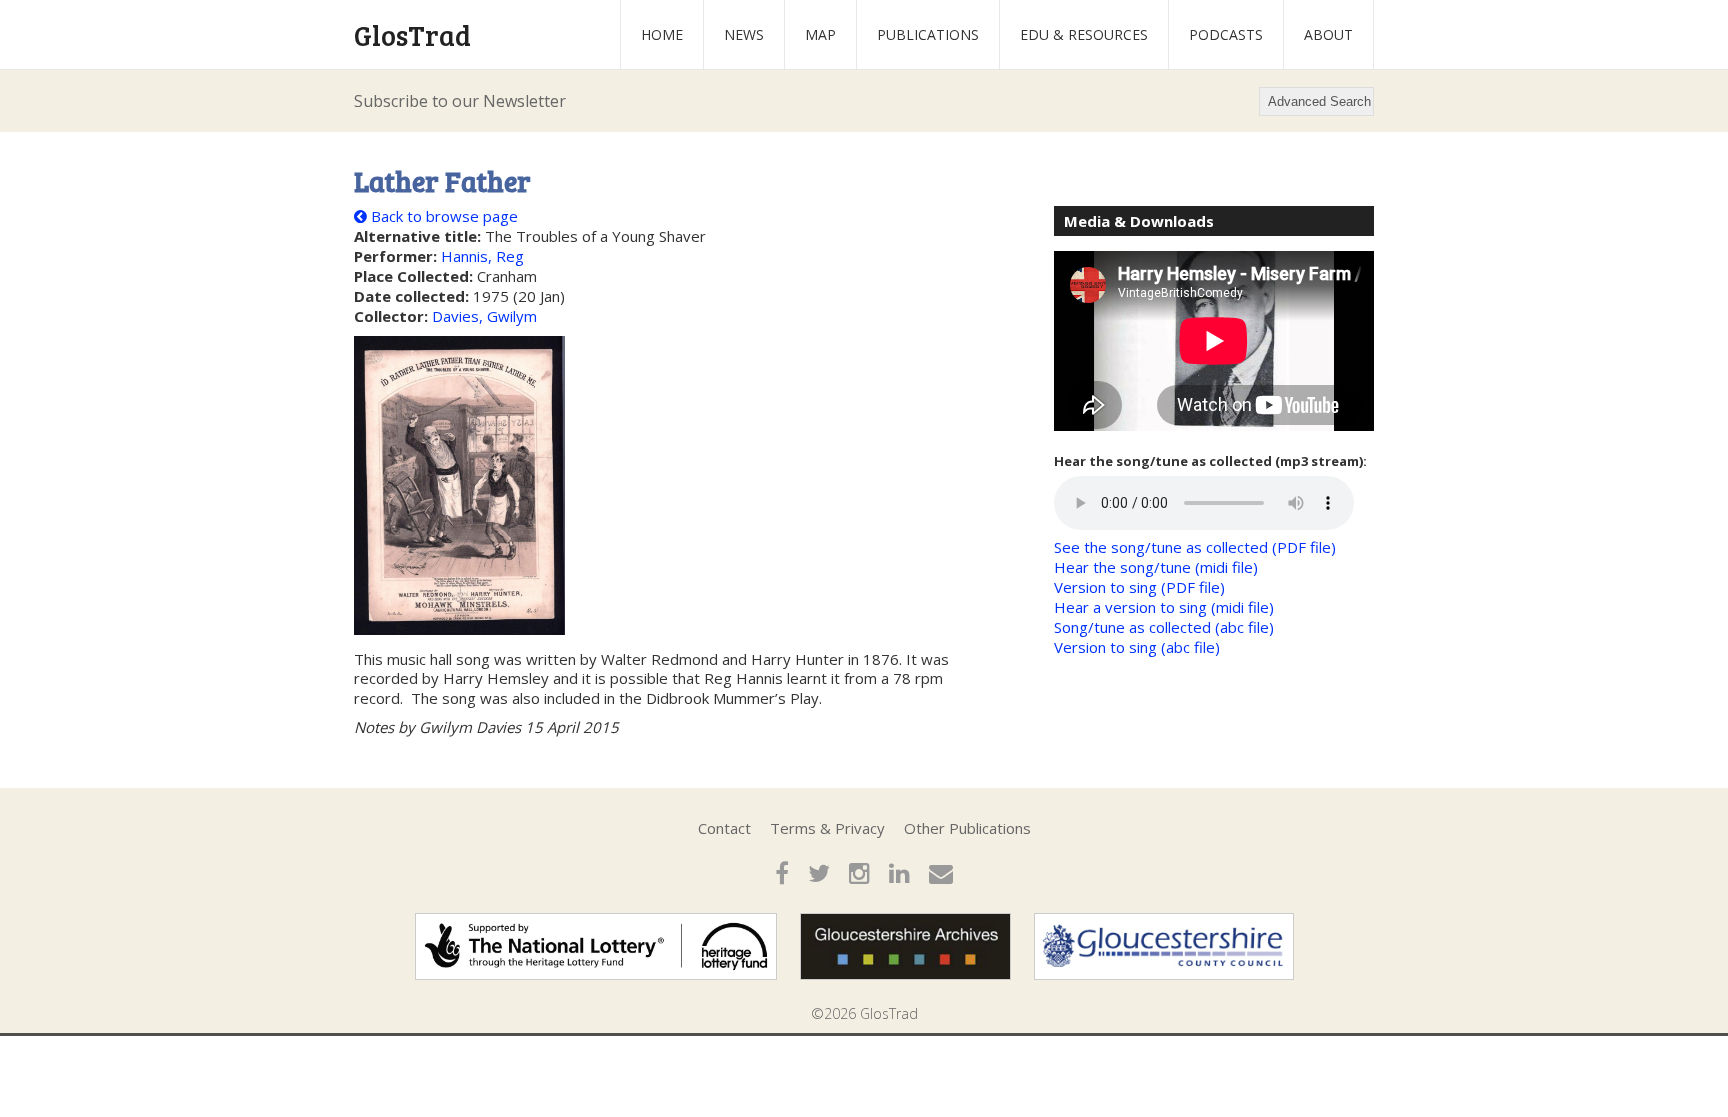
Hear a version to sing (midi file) (1164, 607)
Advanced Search (1319, 101)
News (744, 34)
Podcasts (1226, 34)
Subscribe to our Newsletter (460, 101)
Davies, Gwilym (484, 316)
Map (820, 34)
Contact (724, 828)
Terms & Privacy (827, 828)
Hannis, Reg (482, 256)
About (1328, 34)
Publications (928, 34)
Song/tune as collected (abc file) (1164, 627)
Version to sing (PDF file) (1139, 587)
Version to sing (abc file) (1137, 647)
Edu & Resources (1084, 34)
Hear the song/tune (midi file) (1156, 567)
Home (662, 34)
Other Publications (967, 828)
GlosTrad (412, 35)
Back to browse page (442, 216)
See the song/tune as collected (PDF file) (1195, 547)
